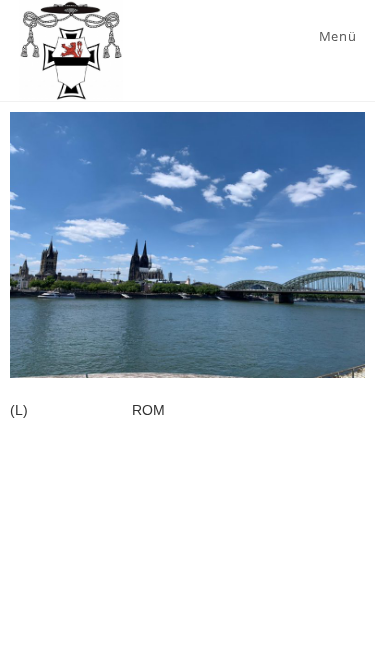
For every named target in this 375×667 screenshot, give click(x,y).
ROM (148, 410)
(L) (19, 410)
